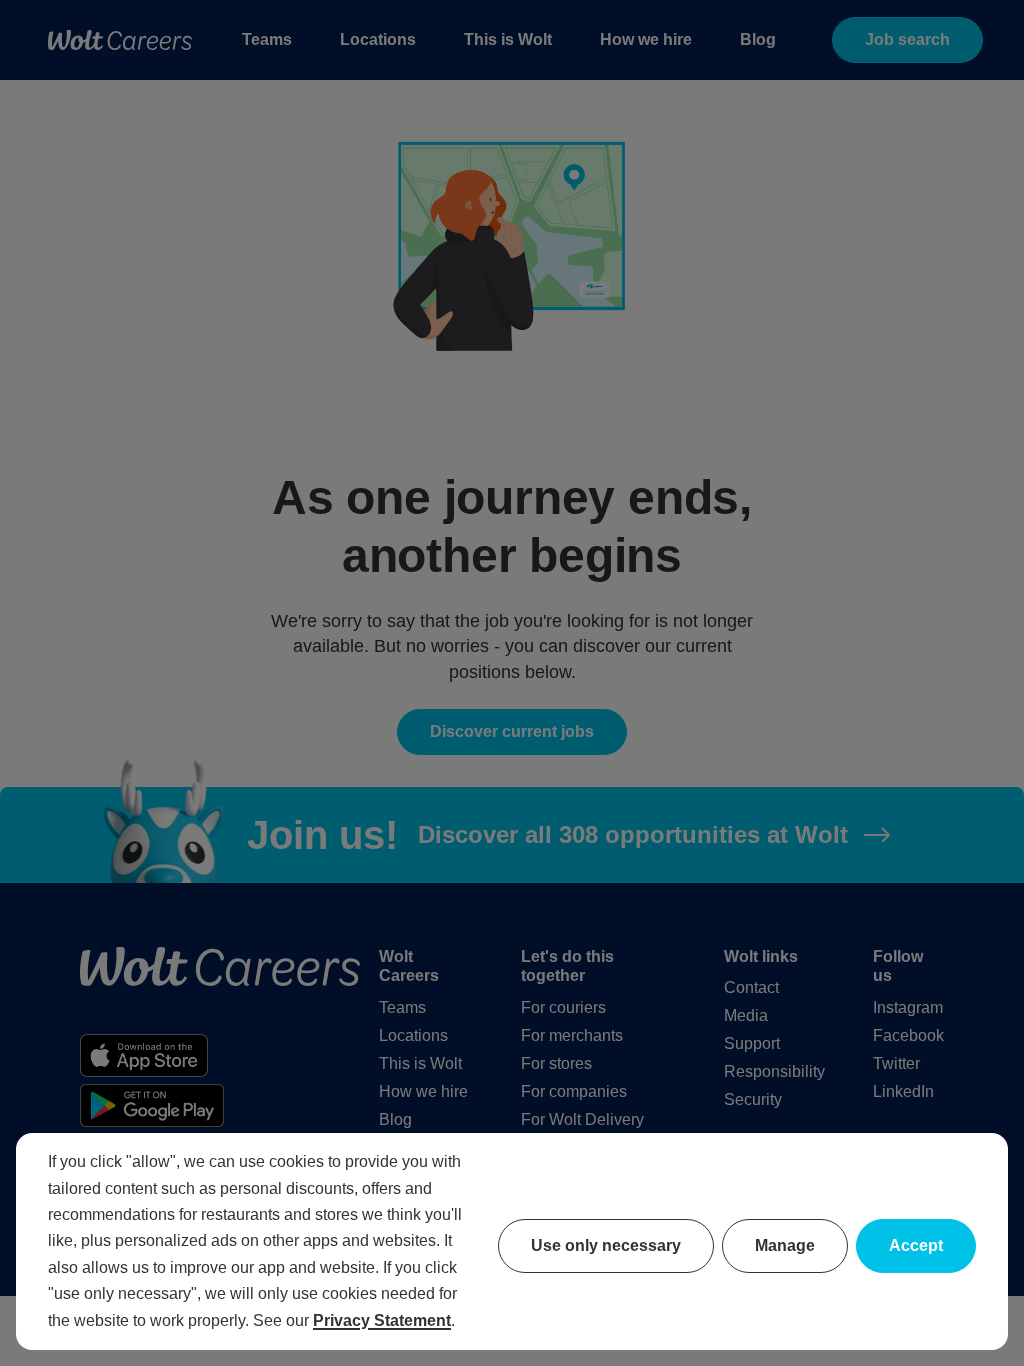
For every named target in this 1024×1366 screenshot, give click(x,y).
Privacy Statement (382, 1320)
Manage (785, 1245)
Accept (916, 1245)
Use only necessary (606, 1245)
